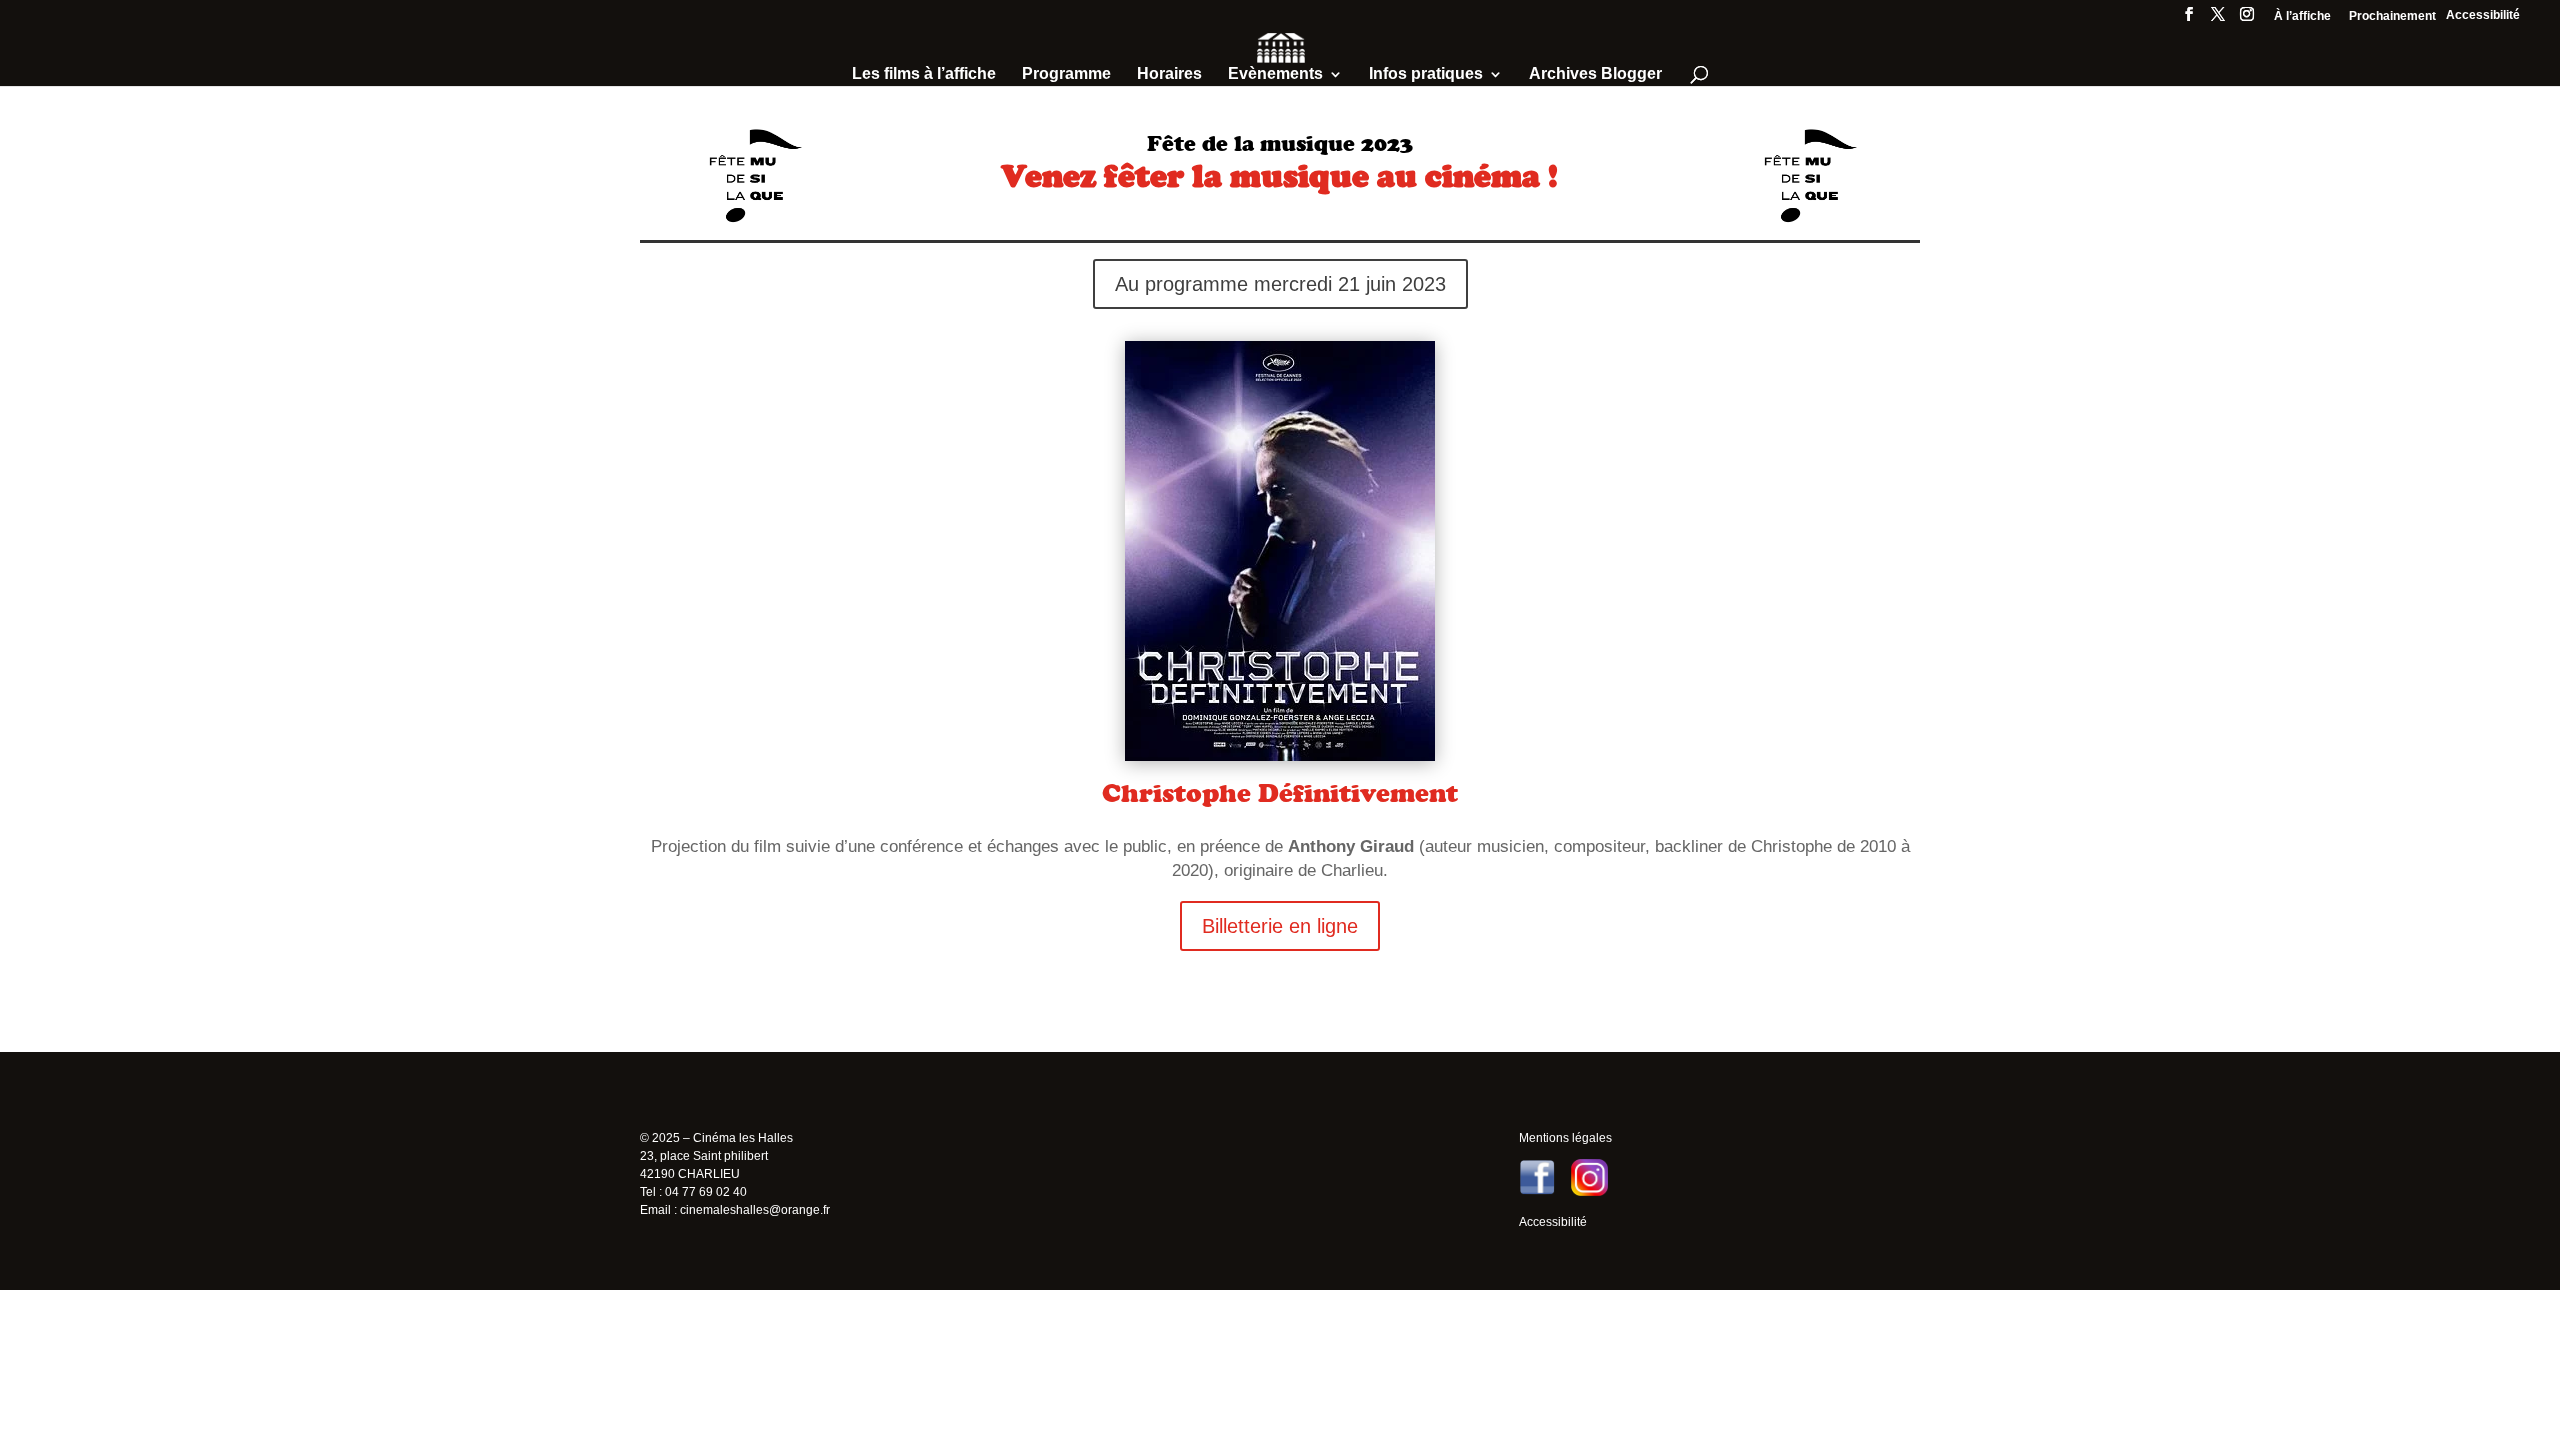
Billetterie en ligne (1280, 926)
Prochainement (2392, 16)
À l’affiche (2302, 16)
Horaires (1169, 74)
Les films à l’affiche (924, 74)
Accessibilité (2483, 15)
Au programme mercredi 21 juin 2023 (1280, 284)
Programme (1066, 74)
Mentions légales (1565, 1138)
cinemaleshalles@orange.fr (755, 1210)
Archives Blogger (1595, 74)
